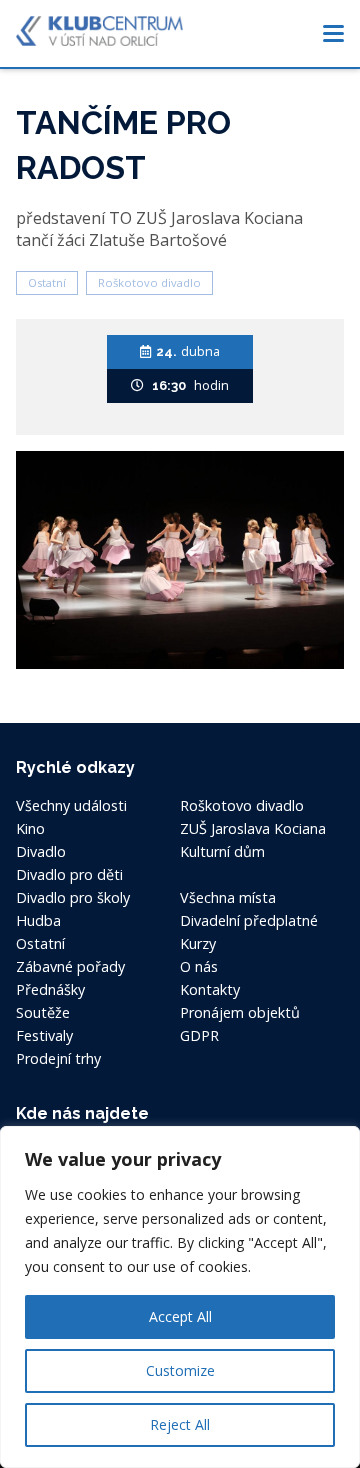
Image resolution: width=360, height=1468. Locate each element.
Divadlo (41, 851)
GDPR (199, 1035)
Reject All (180, 1424)
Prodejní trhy (58, 1058)
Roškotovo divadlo (149, 282)
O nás (199, 966)
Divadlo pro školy (73, 897)
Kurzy (198, 943)
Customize (180, 1370)
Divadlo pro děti (69, 874)
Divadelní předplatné (249, 920)
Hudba (38, 920)
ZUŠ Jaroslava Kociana (253, 828)
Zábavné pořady (70, 966)
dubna (188, 351)
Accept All (180, 1316)
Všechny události (71, 805)
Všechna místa (228, 897)
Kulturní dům (222, 851)
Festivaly (44, 1035)
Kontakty (210, 989)
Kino (30, 828)
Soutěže (43, 1012)
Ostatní (47, 282)
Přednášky (50, 989)
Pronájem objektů (240, 1012)
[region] (180, 1297)
